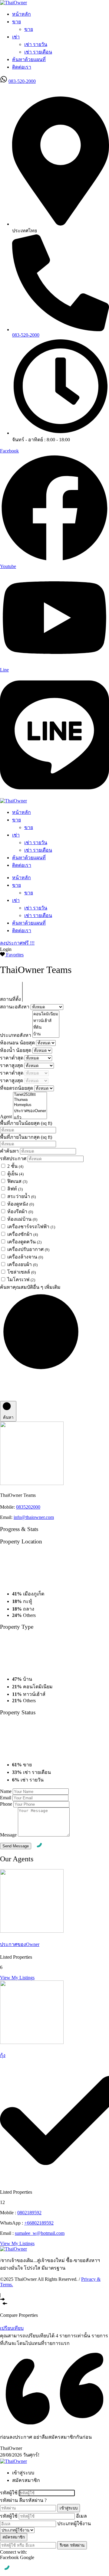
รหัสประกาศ (14, 1159)
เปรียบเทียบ (12, 2328)
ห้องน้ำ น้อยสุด (16, 1050)
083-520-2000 (22, 81)
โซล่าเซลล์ (21, 1272)
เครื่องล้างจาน (25, 1257)
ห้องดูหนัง (21, 1204)
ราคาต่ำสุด (12, 1058)
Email (6, 1798)
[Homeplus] (30, 1105)
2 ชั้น (15, 1166)
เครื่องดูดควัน (24, 1242)
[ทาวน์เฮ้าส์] (46, 1021)
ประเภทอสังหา (16, 1035)
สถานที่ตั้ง (11, 999)
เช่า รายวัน (36, 44)
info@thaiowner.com (34, 1517)
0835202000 (28, 1507)
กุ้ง (3, 2055)
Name (6, 1791)
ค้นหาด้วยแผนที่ (29, 59)
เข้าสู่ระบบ (69, 2508)
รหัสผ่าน (9, 2500)
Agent (7, 1117)
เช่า (16, 37)
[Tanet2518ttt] (30, 1095)
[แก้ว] (30, 1118)
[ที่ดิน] (46, 1027)
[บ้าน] (46, 1034)
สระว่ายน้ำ (21, 1196)
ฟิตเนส (17, 1181)
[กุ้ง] (32, 2042)
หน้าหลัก (21, 14)
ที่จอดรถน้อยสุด (17, 1088)
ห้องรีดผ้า (20, 1211)
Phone (6, 1804)
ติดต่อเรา (22, 67)
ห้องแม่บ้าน (22, 1219)
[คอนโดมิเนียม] (46, 1014)
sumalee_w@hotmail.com (40, 2233)
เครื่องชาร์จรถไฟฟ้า (31, 1227)
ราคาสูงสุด (12, 1065)
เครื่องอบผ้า (22, 1264)
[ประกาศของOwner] (30, 1111)
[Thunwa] (30, 1100)
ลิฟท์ (15, 1189)
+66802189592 (39, 2223)
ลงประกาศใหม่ (16, 88)
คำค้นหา (10, 1151)
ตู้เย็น (15, 1174)
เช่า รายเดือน (38, 52)
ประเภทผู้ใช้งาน (74, 2524)
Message (8, 1835)
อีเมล (81, 2516)
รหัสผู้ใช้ (9, 2493)
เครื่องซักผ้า (23, 1234)
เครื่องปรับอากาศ (28, 1249)
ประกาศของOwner (20, 1944)
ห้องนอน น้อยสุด (18, 1043)
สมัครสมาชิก (14, 2537)
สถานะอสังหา (15, 1007)
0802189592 (29, 2213)
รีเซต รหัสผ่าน (72, 2545)
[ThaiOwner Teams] (32, 1483)
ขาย (17, 22)
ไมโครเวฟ (21, 1280)
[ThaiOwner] (13, 3)
